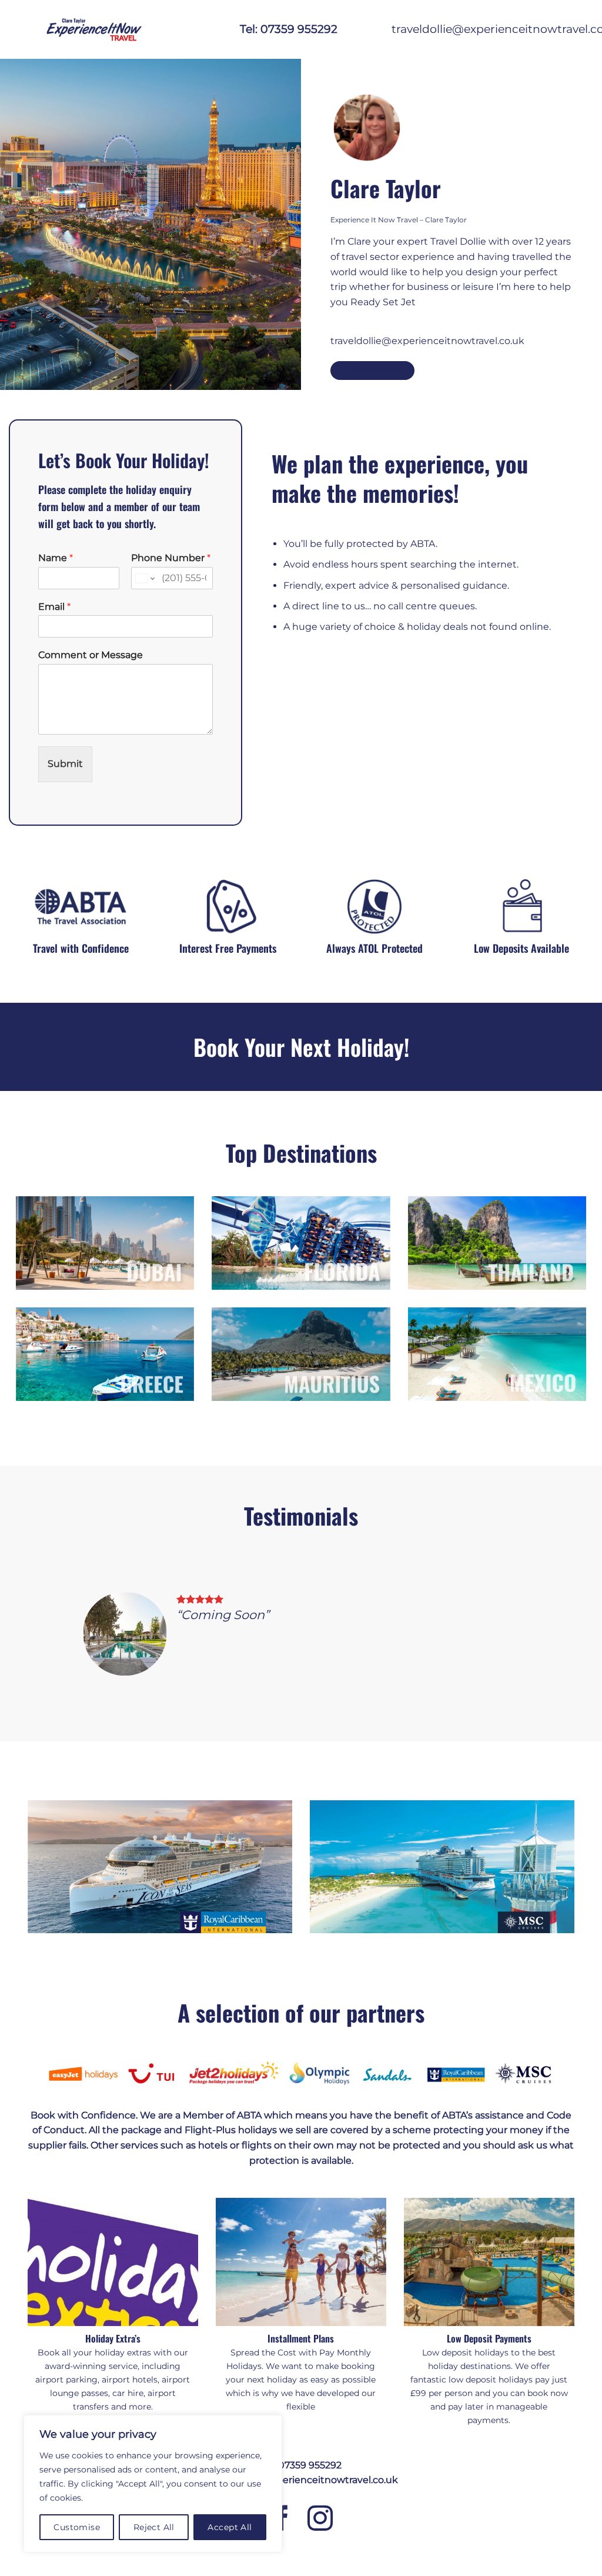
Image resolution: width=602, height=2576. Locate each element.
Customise (77, 2527)
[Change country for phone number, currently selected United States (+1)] (144, 579)
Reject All (154, 2527)
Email (54, 607)
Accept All (230, 2527)
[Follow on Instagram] (320, 2520)
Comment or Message (91, 655)
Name (56, 558)
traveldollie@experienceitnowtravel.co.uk (427, 341)
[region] (153, 2484)
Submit (65, 764)
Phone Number (171, 558)
